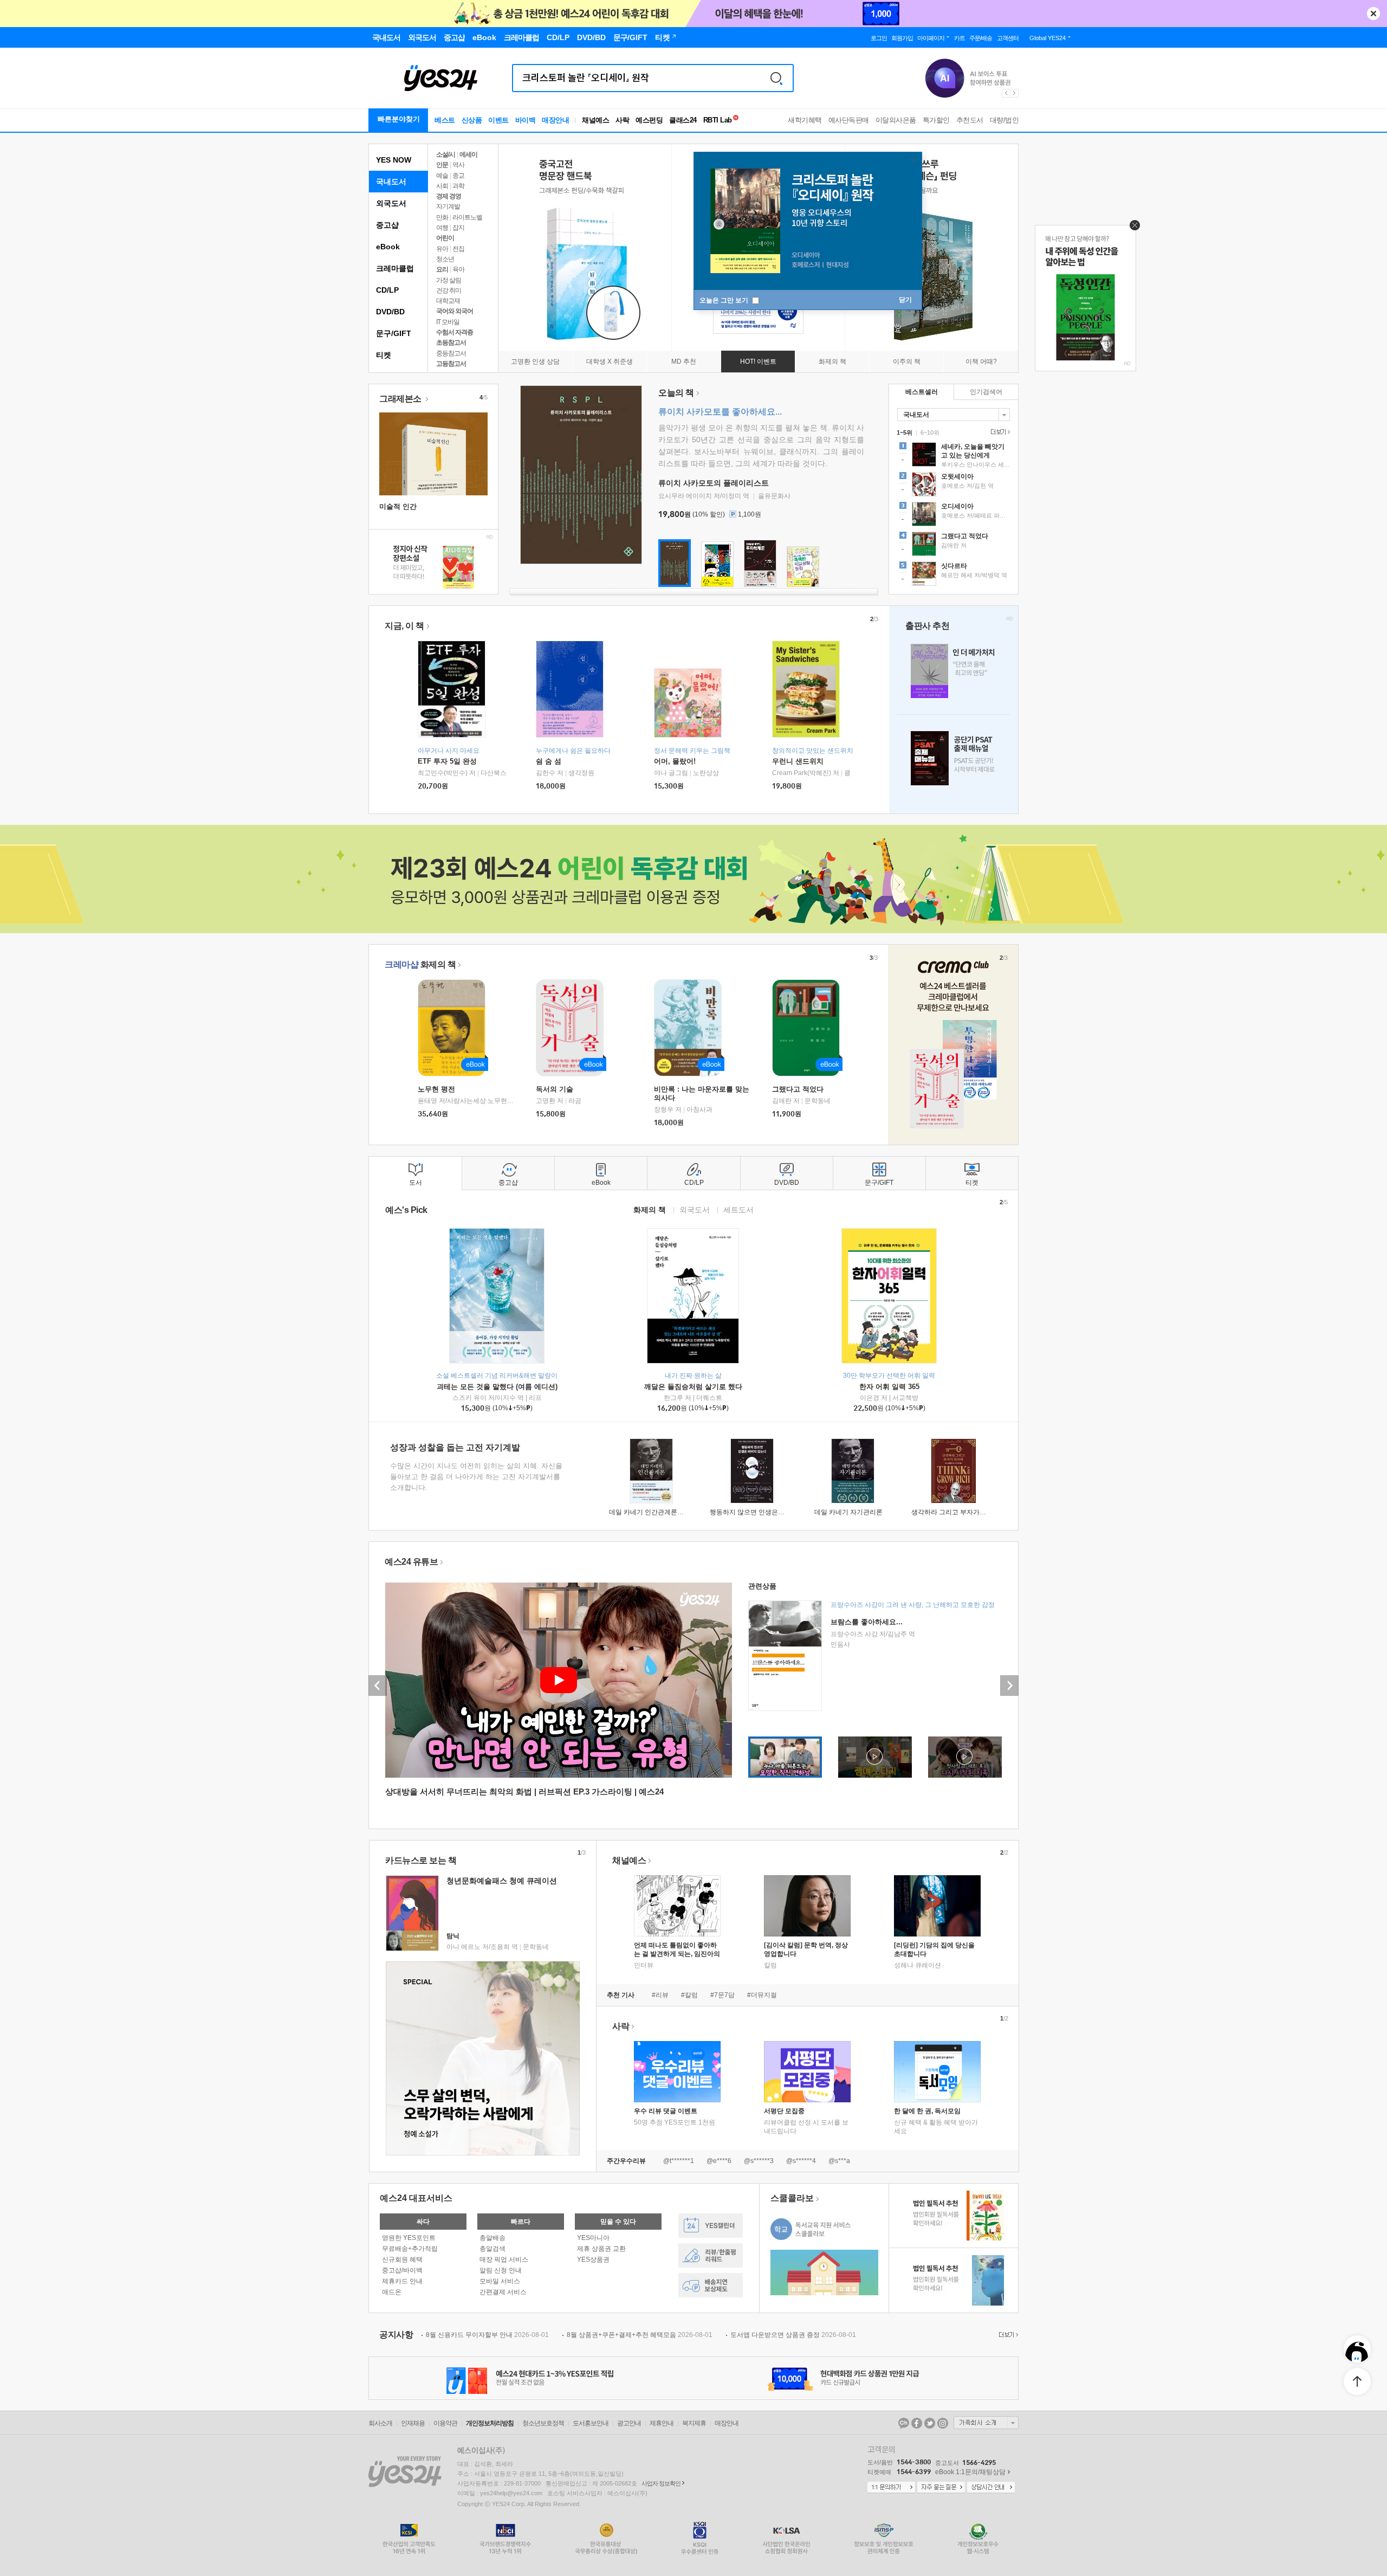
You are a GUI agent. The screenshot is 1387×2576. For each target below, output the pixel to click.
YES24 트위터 (930, 2423)
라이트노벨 (467, 217)
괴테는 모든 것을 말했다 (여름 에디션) (497, 1387)
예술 (442, 176)
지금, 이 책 (404, 626)
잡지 (458, 228)
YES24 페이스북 (917, 2423)
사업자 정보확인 (661, 2483)
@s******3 (759, 2161)
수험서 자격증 (455, 332)
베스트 (445, 120)
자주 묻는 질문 (941, 2488)
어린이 (445, 238)
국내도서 (391, 182)
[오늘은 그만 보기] (1132, 228)
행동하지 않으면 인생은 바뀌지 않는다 (765, 1512)
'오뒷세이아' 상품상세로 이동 (954, 486)
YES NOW (394, 160)
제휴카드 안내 (402, 2281)
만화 (442, 217)
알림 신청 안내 (501, 2270)
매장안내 (555, 120)
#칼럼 (689, 1995)
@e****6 (719, 2161)
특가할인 (936, 120)
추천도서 (970, 120)
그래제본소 (401, 399)
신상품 (472, 120)
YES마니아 (593, 2238)
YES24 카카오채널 (904, 2423)
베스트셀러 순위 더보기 (999, 432)
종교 (458, 176)
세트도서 (738, 1209)
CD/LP (387, 290)
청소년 (445, 259)
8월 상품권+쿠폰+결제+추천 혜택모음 (640, 2335)
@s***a (839, 2161)
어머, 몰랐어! (675, 761)
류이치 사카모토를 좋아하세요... (720, 412)
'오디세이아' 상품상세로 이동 (954, 515)
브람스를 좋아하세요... (867, 1622)
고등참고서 (451, 364)
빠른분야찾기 (399, 119)
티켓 (384, 355)
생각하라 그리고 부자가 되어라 (956, 1512)
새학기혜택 (805, 120)
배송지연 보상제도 (711, 2285)
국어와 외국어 (455, 311)
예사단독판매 (849, 120)
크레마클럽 (395, 268)
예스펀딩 (649, 120)
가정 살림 (449, 280)
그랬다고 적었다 (798, 1089)
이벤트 (498, 120)
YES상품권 (593, 2259)
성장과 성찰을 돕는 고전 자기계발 (455, 1447)
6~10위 (930, 432)
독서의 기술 (555, 1089)
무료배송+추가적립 (410, 2249)
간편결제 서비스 (503, 2292)
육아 (458, 269)
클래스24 (683, 120)
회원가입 (902, 38)
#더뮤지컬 (762, 1995)
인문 (442, 165)
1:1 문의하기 (891, 2488)
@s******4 (801, 2161)
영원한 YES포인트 (409, 2238)
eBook (388, 247)
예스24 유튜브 (411, 1562)
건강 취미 (449, 290)
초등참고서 (451, 343)
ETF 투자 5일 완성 (447, 761)
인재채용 (413, 2423)
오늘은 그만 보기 (725, 300)
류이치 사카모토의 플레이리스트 (714, 483)
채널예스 (629, 1860)
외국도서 (391, 203)
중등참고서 (451, 353)
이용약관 (445, 2423)
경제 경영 (449, 196)
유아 (442, 249)
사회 (442, 186)
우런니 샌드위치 (798, 761)
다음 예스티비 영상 (1009, 1686)
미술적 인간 (398, 506)
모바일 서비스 (500, 2281)
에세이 (468, 154)
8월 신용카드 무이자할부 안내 (487, 2335)
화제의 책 (420, 964)
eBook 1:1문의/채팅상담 (970, 2472)
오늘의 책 (676, 393)
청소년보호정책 (543, 2423)
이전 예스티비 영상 (378, 1686)
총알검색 (492, 2249)
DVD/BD (390, 312)
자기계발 (448, 206)
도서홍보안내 (591, 2423)
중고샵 (387, 225)
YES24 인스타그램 (943, 2423)
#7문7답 (722, 1995)
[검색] (776, 78)
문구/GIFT (394, 333)
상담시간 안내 (991, 2488)
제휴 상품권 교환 (601, 2249)
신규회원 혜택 (402, 2259)
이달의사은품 (896, 120)
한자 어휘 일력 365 (889, 1387)
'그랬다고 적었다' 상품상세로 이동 (954, 545)
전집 (458, 249)
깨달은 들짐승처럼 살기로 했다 (693, 1387)
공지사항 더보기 (1007, 2335)
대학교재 (448, 301)
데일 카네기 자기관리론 (848, 1512)
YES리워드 (711, 2255)
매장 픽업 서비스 (504, 2259)
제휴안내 (662, 2423)
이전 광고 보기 (1006, 93)
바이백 (526, 120)
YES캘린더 (711, 2226)
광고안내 (629, 2423)
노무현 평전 (436, 1089)
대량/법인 (1004, 120)
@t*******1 (679, 2161)
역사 (458, 165)
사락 (622, 120)
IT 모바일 (448, 322)
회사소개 (380, 2423)
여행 (442, 228)
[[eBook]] (455, 1028)
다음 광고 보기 (1015, 93)
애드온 (392, 2292)
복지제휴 (694, 2423)
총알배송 (492, 2238)
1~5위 (905, 432)
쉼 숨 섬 (549, 761)
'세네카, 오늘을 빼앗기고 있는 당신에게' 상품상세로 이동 (954, 456)
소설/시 (446, 154)
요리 (442, 269)
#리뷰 (660, 1995)
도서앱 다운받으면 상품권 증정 (793, 2335)
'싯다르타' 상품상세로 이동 (954, 575)
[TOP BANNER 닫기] (1373, 14)
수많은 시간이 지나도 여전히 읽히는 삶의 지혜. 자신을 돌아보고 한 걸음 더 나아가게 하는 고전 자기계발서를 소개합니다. (476, 1477)
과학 (458, 186)
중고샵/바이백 (402, 2270)
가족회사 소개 (986, 2423)
